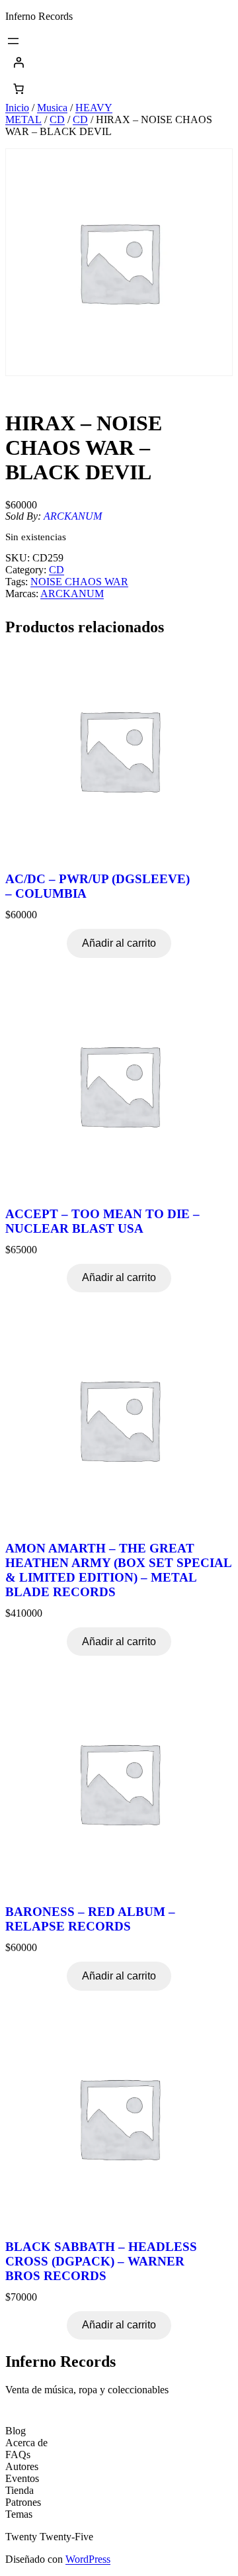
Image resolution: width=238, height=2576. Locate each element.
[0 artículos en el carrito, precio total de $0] (19, 89)
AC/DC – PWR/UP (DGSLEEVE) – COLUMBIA (98, 886)
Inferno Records (39, 16)
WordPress (88, 2559)
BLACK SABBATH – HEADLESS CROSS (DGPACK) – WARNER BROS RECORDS (101, 2261)
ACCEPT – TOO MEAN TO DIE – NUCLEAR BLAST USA (102, 1221)
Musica (52, 108)
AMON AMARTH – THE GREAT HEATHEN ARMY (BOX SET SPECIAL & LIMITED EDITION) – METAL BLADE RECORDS (118, 1570)
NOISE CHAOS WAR (79, 582)
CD (57, 119)
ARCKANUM (73, 516)
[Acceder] (119, 62)
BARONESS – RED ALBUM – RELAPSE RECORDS (90, 1919)
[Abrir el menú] (13, 41)
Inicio (17, 108)
